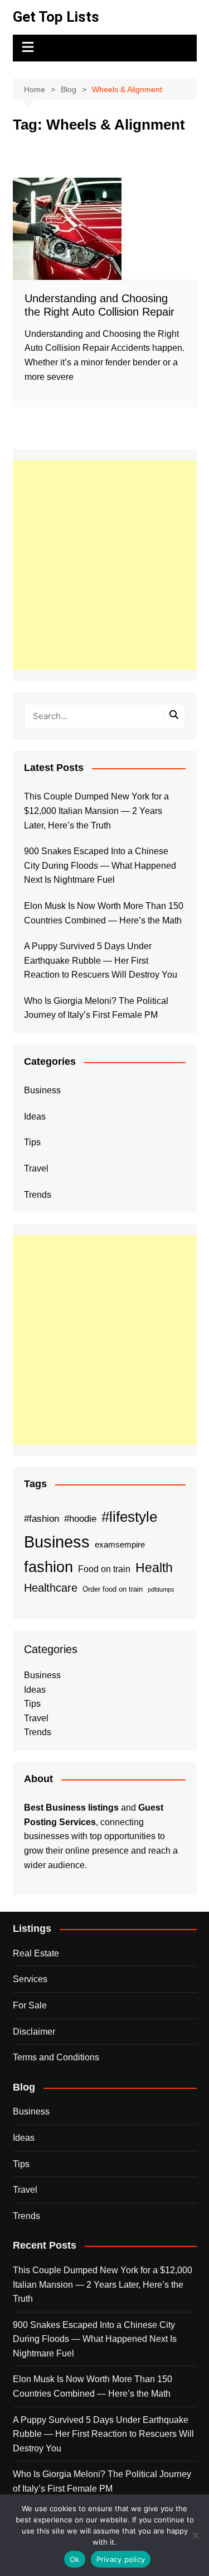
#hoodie (80, 1518)
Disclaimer (34, 2032)
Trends (38, 1195)
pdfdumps (161, 1589)
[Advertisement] (104, 565)
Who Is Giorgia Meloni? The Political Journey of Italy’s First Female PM (96, 1008)
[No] (195, 2535)
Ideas (35, 1116)
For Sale (30, 2005)
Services (30, 1979)
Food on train (104, 1569)
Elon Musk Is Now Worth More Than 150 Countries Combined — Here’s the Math (104, 913)
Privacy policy (121, 2559)
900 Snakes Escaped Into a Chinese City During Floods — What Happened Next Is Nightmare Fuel (100, 865)
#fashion (42, 1518)
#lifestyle (129, 1517)
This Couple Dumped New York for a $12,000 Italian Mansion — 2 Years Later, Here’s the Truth (96, 811)
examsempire (120, 1545)
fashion (48, 1567)
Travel (36, 1168)
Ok (75, 2559)
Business (42, 1090)
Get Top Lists (56, 17)
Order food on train (113, 1589)
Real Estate (36, 1953)
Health (154, 1568)
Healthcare (51, 1588)
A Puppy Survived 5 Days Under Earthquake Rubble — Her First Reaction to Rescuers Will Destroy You (101, 960)
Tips (32, 1142)
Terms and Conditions (56, 2057)
